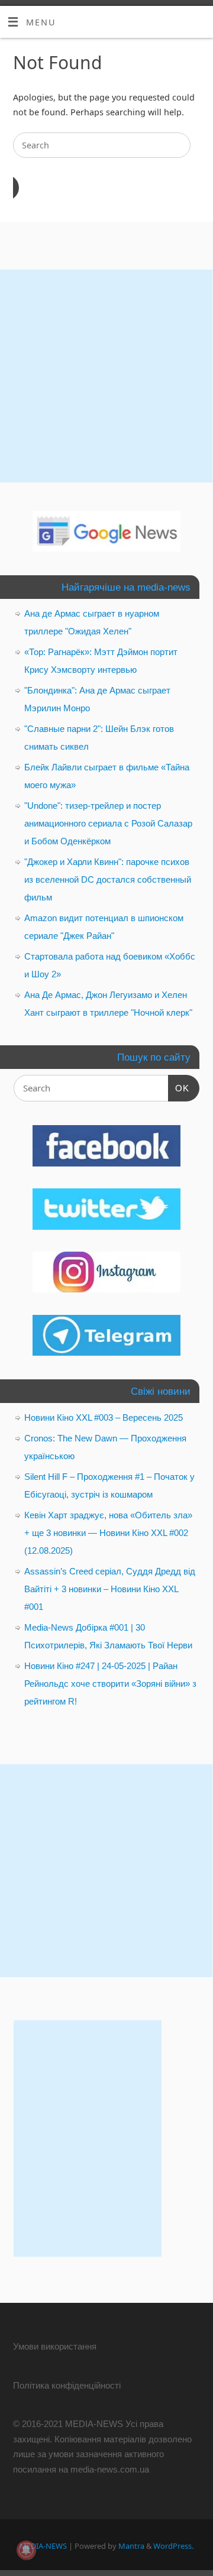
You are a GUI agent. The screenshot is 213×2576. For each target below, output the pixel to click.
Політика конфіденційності (67, 2385)
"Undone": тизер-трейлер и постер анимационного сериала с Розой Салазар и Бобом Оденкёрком (108, 823)
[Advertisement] (106, 376)
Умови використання (55, 2346)
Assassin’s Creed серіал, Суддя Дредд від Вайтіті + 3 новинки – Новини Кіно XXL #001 (110, 1589)
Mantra (131, 2546)
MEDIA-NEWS (43, 2546)
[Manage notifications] (26, 2550)
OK (179, 1088)
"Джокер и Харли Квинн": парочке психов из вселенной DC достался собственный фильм (108, 879)
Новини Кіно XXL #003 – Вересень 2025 (104, 1417)
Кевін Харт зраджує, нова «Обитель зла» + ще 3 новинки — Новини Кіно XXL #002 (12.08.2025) (108, 1533)
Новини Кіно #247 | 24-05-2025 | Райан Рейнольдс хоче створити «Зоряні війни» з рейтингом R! (110, 1684)
